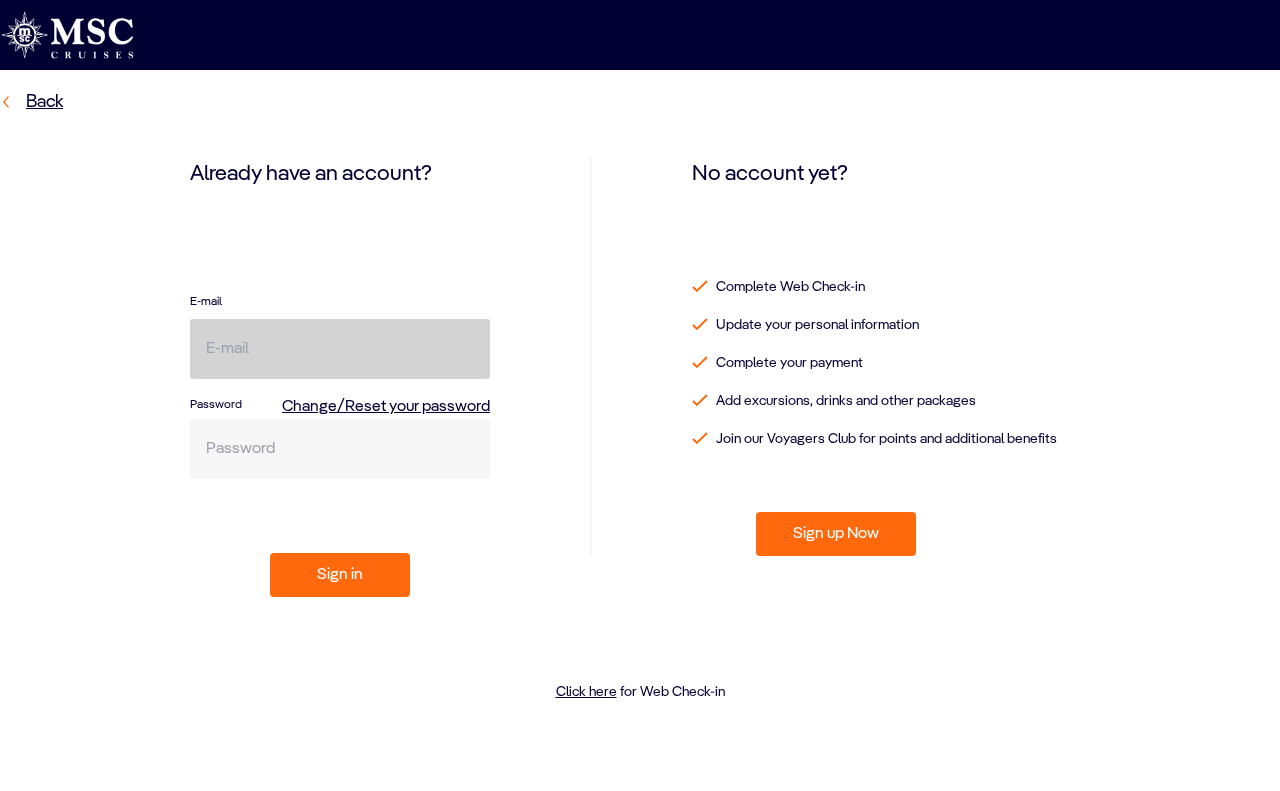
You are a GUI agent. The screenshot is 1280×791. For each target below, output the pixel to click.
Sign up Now (836, 534)
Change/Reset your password (386, 407)
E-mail (206, 302)
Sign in (340, 575)
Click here (586, 692)
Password (216, 405)
